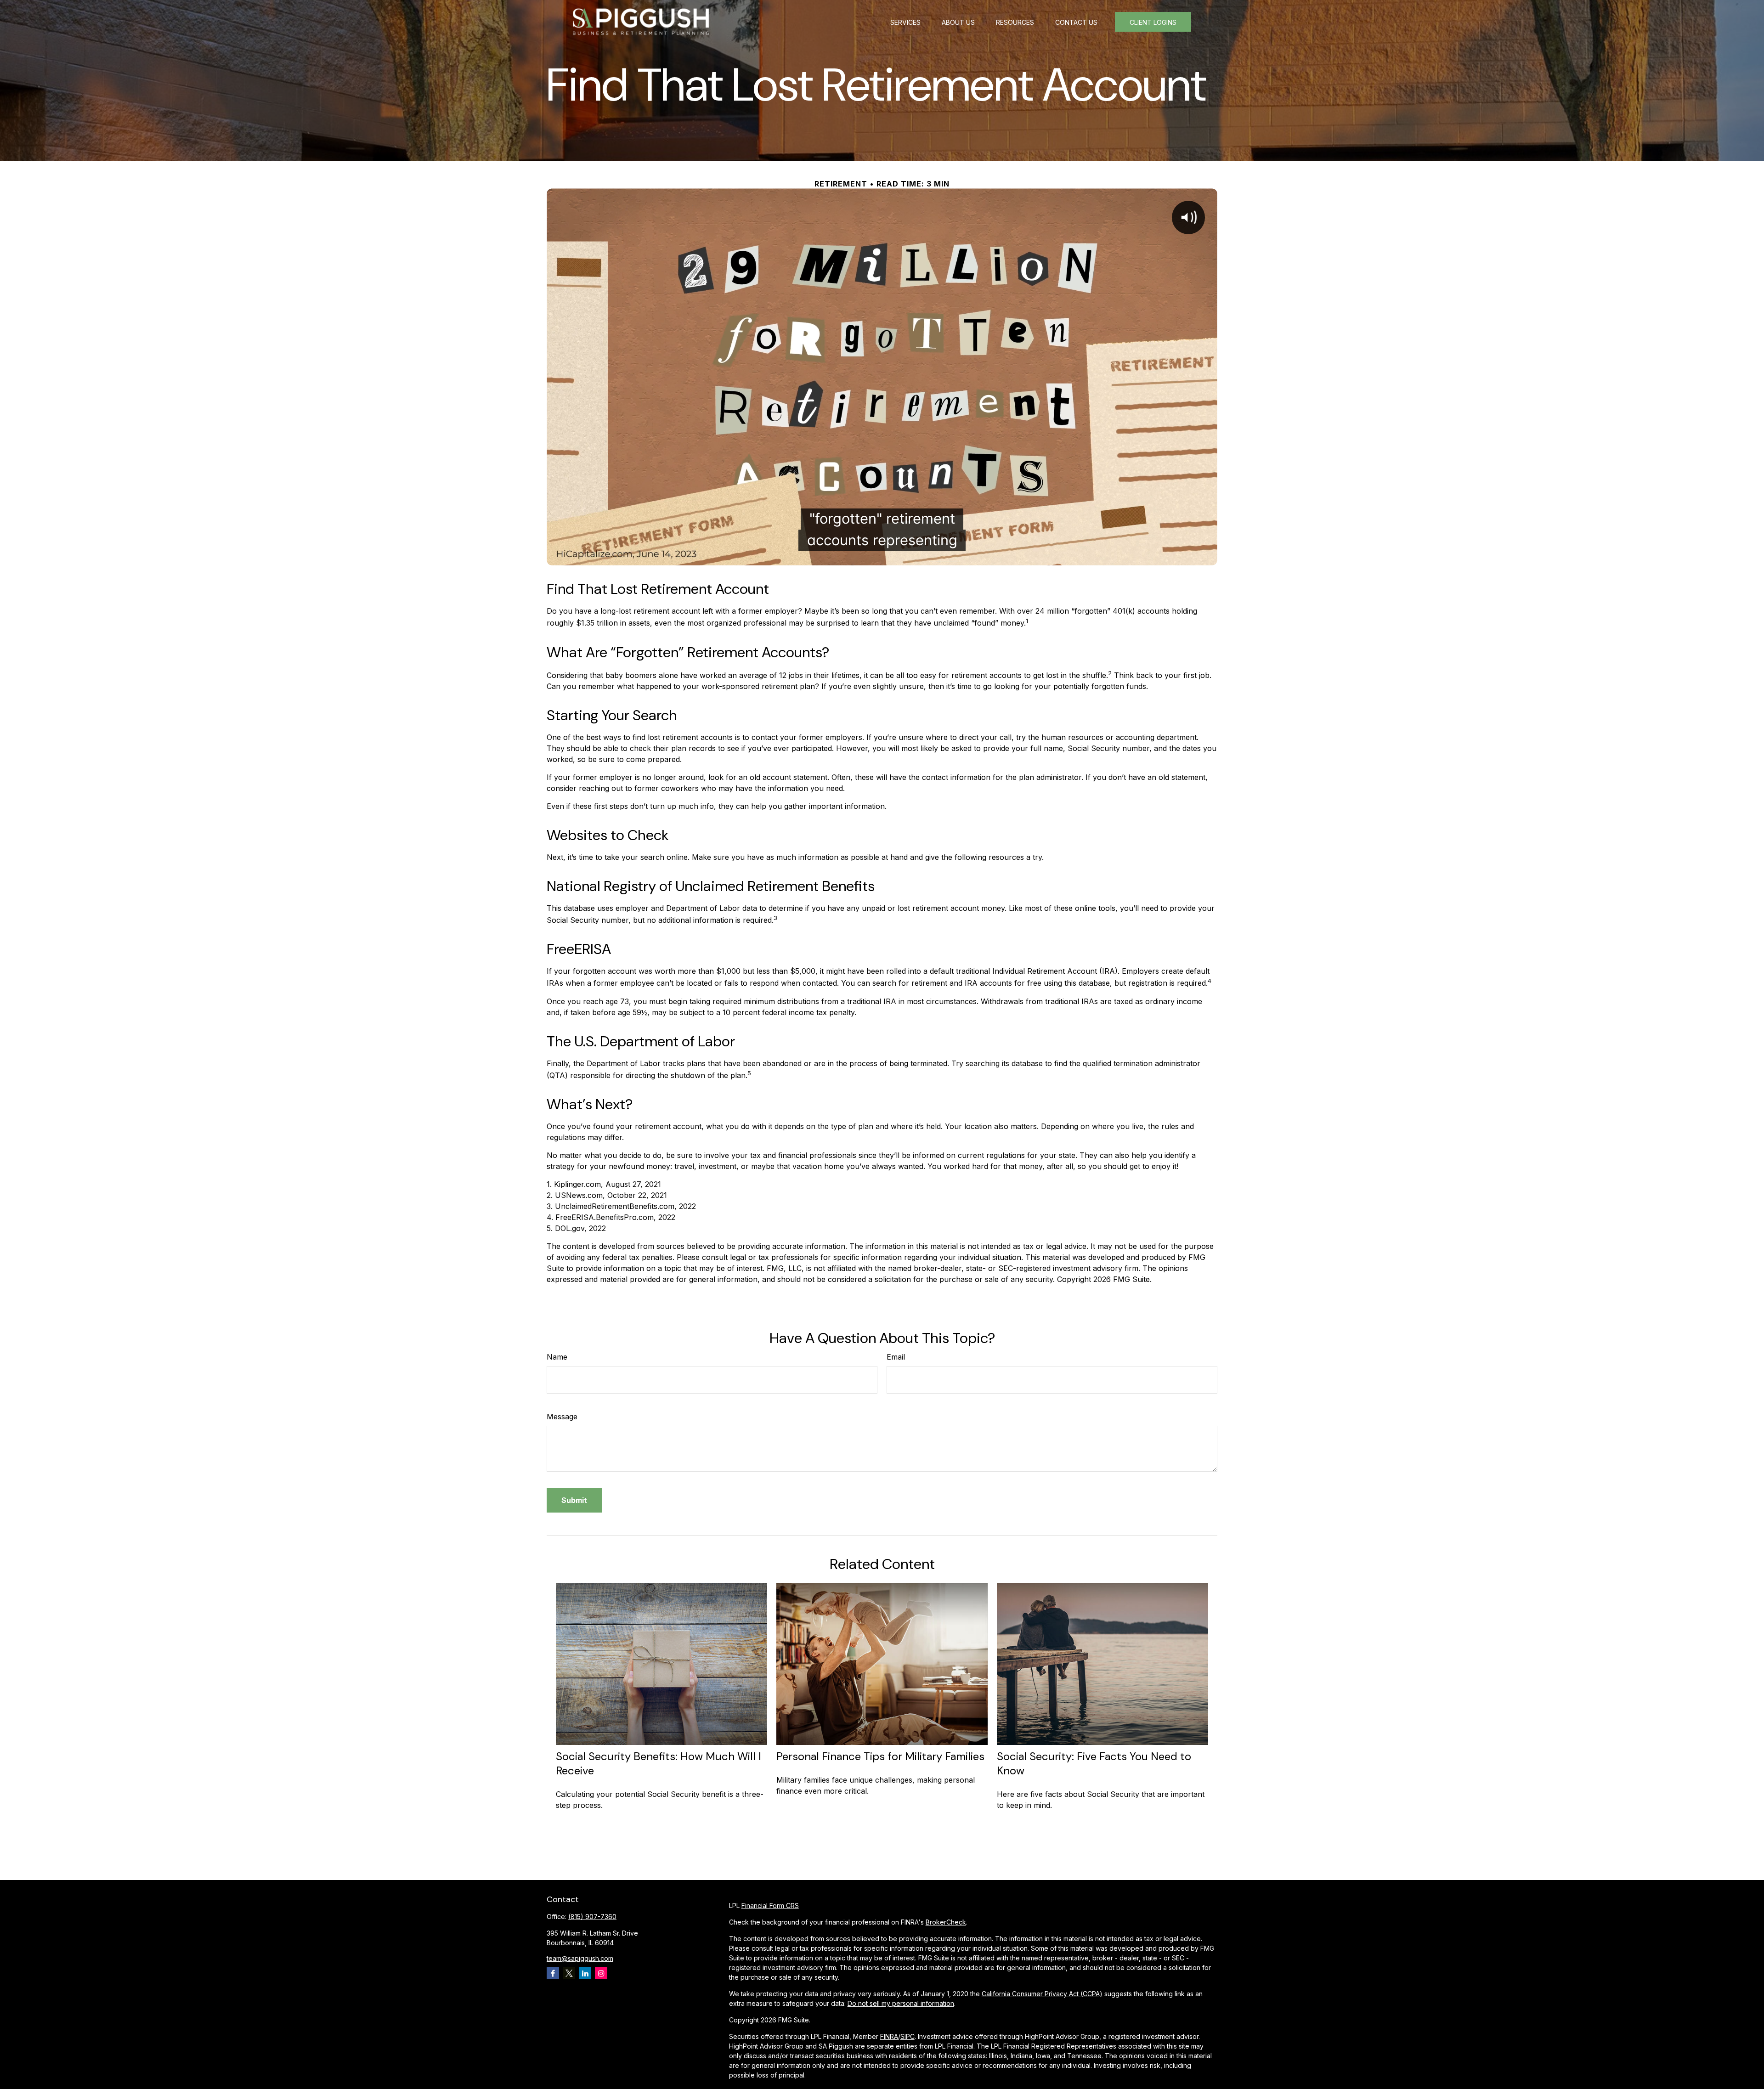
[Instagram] (601, 1973)
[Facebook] (553, 1973)
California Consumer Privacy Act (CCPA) (1042, 1994)
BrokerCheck (946, 1922)
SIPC (907, 2036)
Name (557, 1357)
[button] (905, 22)
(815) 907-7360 (592, 1917)
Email (896, 1357)
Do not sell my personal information (901, 2003)
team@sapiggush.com (580, 1958)
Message (562, 1417)
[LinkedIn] (585, 1973)
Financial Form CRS (770, 1906)
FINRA (889, 2036)
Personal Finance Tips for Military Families (880, 1756)
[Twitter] (569, 1973)
